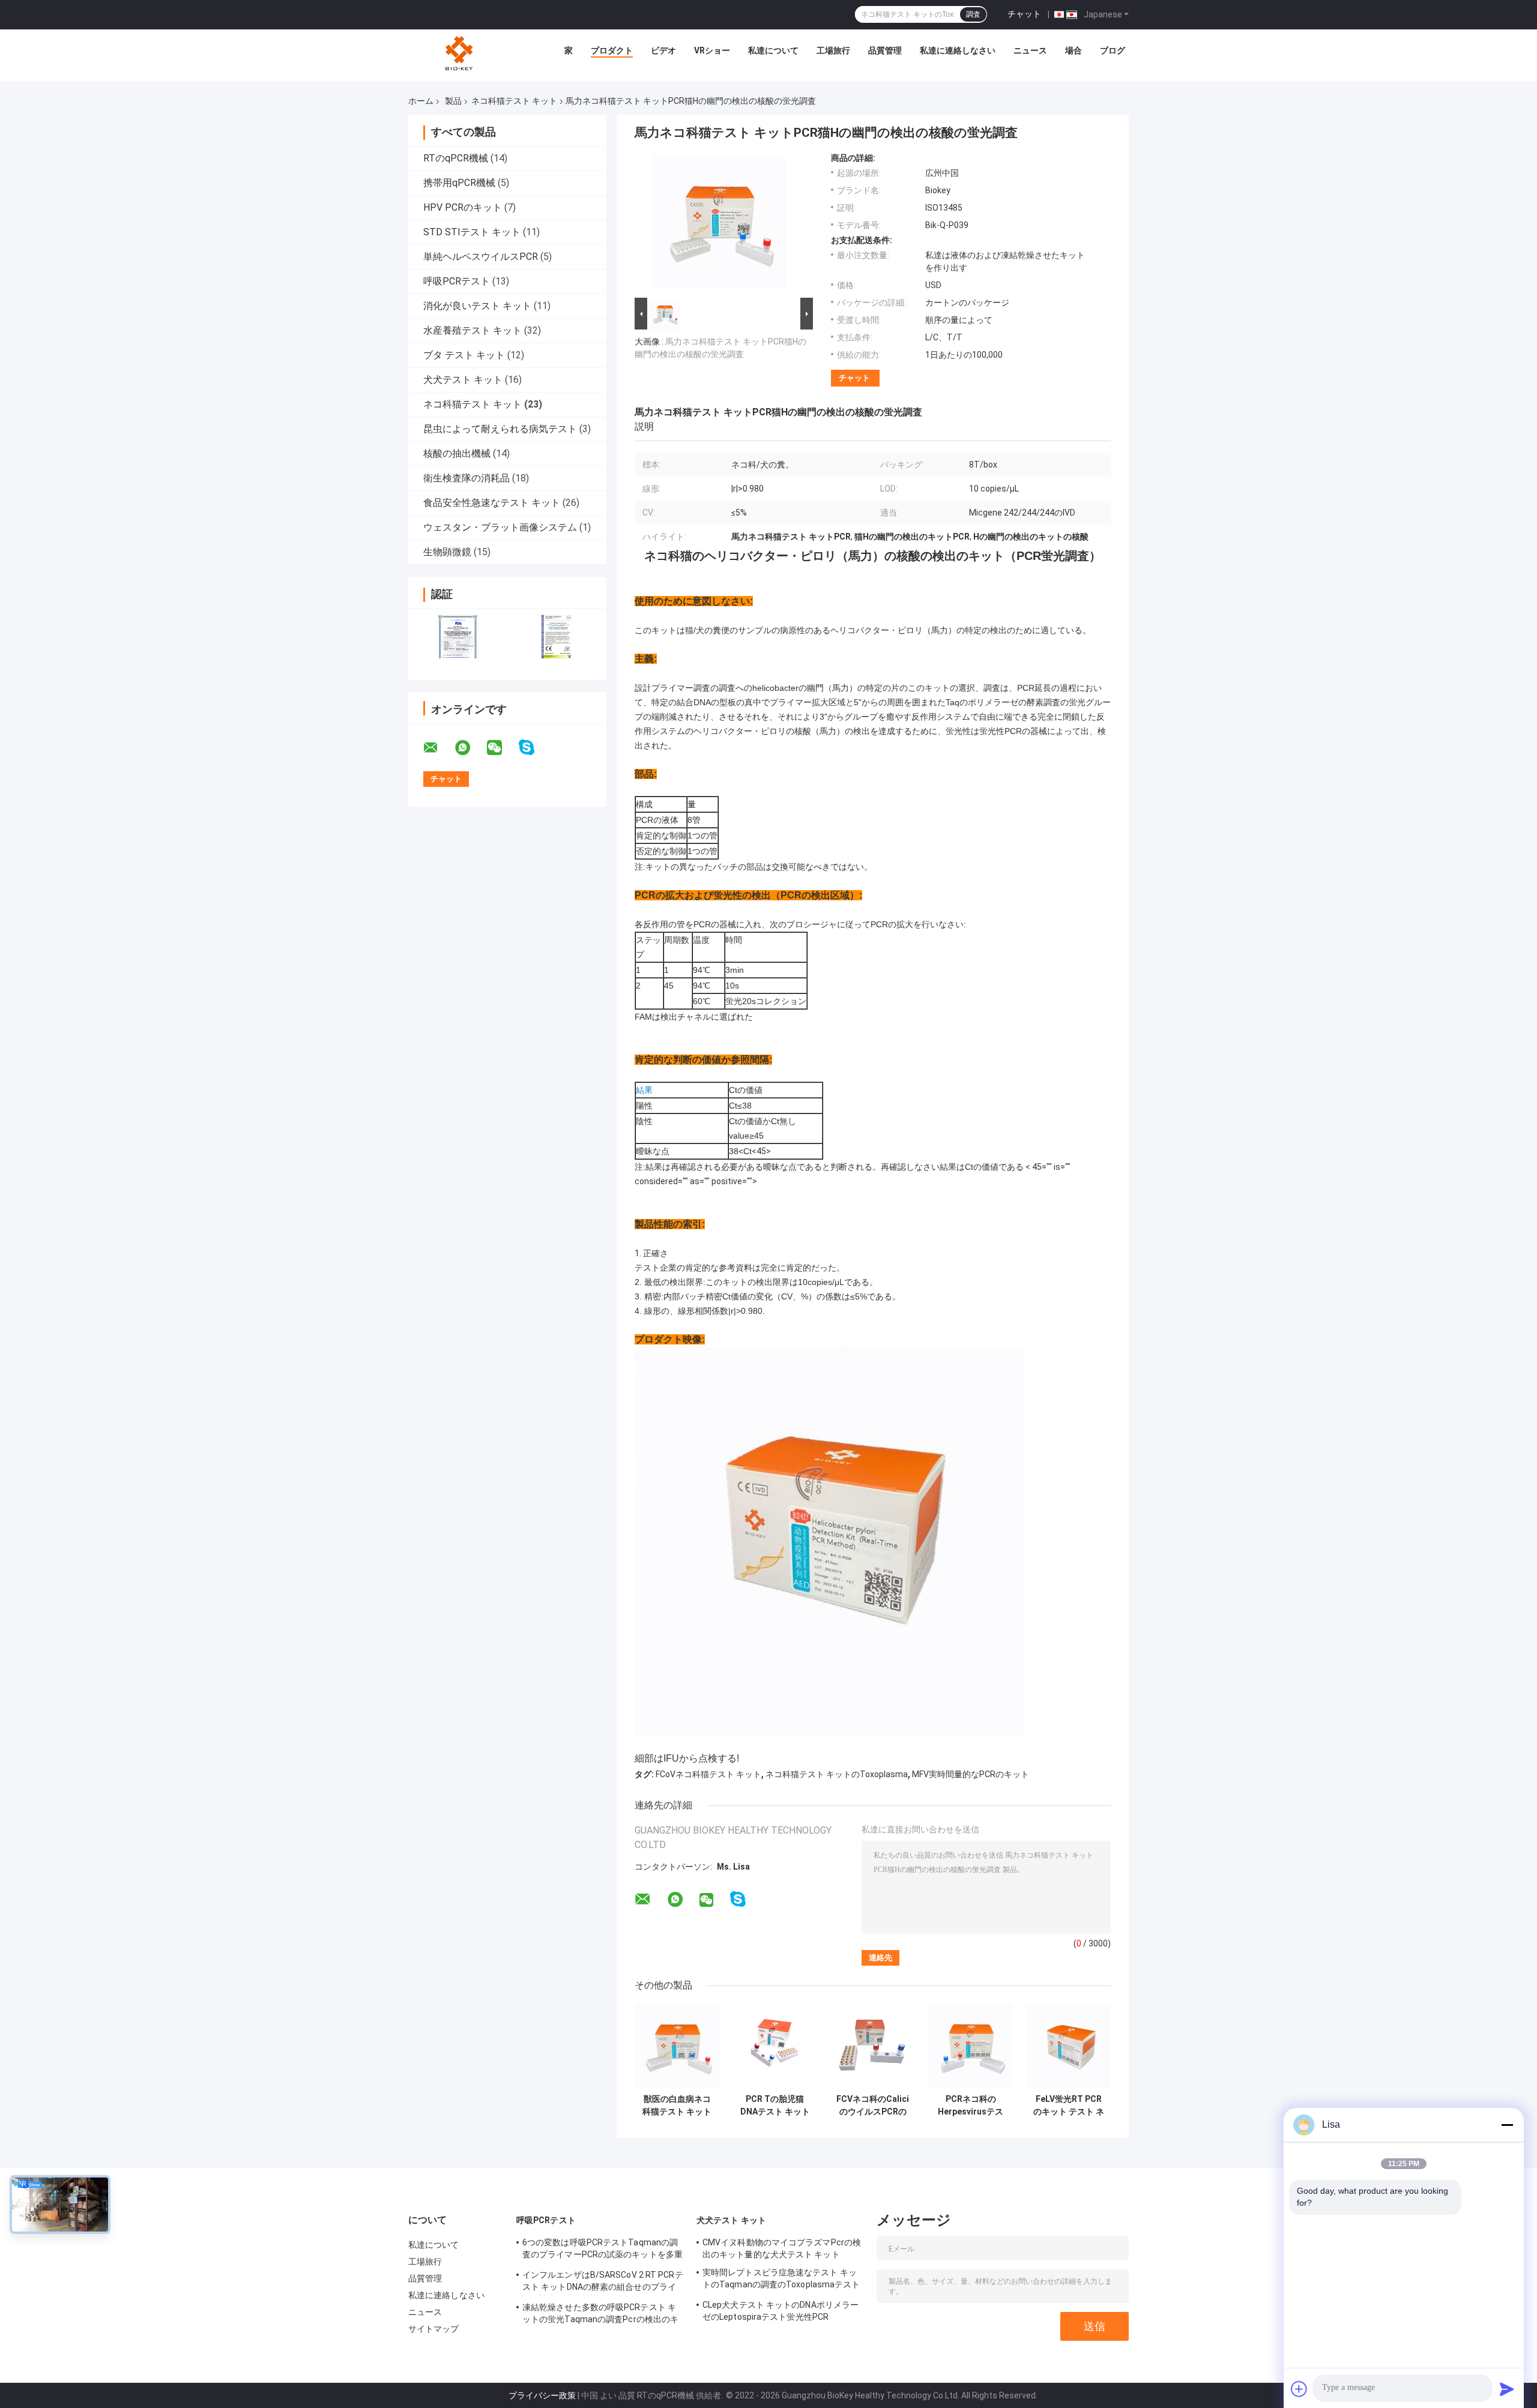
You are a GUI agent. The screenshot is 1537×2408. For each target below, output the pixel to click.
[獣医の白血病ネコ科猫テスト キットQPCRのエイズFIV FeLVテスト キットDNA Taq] (677, 2046)
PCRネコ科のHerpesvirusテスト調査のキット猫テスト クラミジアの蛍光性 (971, 2105)
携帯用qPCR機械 (459, 183)
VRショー (712, 50)
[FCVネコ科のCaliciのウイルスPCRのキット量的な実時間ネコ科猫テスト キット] (873, 2046)
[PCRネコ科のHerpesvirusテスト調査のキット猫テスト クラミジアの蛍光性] (971, 2046)
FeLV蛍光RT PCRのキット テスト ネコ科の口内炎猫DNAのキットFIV (1069, 2105)
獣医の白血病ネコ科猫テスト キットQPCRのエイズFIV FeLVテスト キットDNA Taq (677, 2105)
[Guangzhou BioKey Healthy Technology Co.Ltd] (460, 53)
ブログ (1113, 50)
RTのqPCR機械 (456, 158)
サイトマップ (434, 2329)
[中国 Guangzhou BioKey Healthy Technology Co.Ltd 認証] (458, 637)
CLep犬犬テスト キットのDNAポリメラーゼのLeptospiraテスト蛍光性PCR (781, 2311)
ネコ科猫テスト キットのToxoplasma (837, 1774)
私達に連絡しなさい (958, 50)
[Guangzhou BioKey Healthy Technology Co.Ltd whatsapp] (470, 748)
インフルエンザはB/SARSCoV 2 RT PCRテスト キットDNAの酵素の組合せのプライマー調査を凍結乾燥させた (603, 2283)
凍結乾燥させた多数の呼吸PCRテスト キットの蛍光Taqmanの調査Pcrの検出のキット (600, 2315)
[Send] (1507, 2389)
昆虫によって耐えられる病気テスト (500, 429)
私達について (773, 50)
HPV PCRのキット (463, 207)
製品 (453, 101)
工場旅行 (833, 50)
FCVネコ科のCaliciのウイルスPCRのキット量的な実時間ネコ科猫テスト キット (873, 2105)
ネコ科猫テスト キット (514, 101)
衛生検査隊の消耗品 (467, 478)
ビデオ (663, 50)
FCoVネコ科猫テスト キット (708, 1774)
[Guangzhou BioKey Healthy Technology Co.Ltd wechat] (502, 748)
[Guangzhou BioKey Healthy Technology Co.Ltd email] (438, 748)
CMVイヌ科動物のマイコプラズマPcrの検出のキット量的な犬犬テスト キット (782, 2248)
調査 (973, 14)
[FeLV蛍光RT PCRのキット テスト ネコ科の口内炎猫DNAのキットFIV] (1068, 2046)
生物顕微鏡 (447, 552)
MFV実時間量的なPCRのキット (971, 1774)
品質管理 (885, 50)
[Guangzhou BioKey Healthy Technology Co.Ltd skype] (534, 748)
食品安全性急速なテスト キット (492, 503)
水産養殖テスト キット (473, 330)
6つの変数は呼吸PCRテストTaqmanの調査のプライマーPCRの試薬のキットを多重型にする (602, 2250)
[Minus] (1507, 2125)
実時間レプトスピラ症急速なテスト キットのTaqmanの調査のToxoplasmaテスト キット (781, 2280)
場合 (1073, 50)
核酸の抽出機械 (457, 453)
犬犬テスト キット (463, 380)
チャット (1024, 14)
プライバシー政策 (542, 2395)
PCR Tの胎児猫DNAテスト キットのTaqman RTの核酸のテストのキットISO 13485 (775, 2105)
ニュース (1030, 50)
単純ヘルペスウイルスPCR (481, 257)
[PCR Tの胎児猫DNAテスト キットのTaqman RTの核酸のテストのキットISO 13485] (775, 2046)
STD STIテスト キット (472, 232)
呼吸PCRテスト (457, 281)
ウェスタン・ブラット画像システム (500, 527)
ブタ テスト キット (464, 355)
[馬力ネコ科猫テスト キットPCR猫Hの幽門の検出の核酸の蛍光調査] (719, 224)
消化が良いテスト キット (477, 306)
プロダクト (612, 50)
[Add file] (1299, 2389)
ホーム (421, 101)
